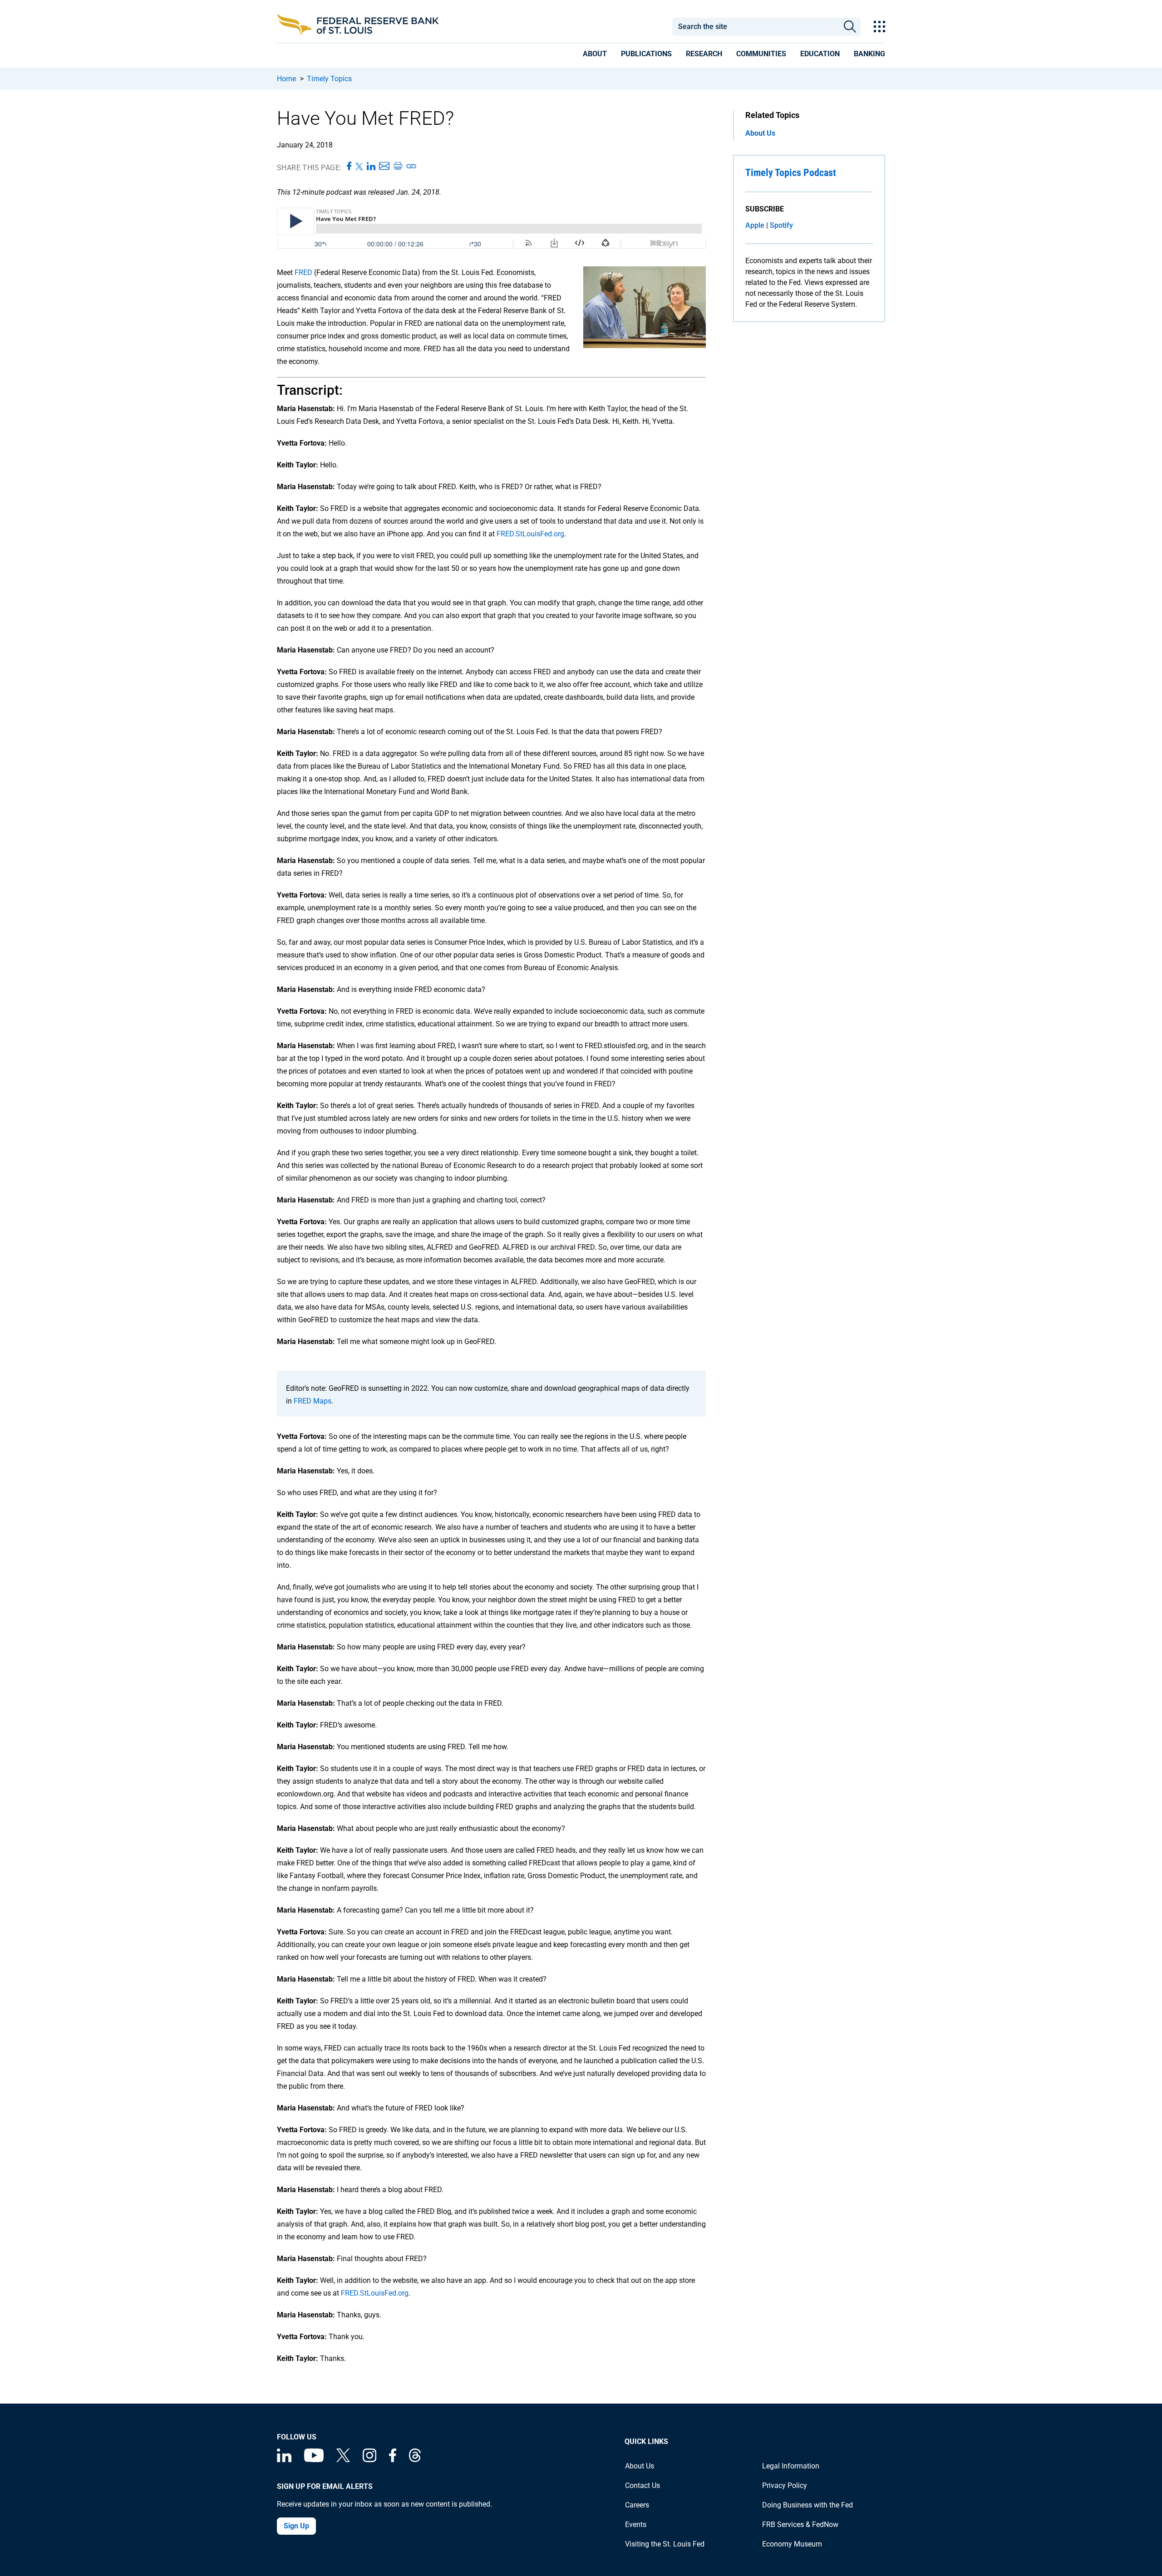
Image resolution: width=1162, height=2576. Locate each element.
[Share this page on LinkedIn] (371, 167)
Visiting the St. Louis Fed (665, 2544)
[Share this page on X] (359, 167)
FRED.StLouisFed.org (530, 534)
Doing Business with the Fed (807, 2505)
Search (850, 27)
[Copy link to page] (412, 167)
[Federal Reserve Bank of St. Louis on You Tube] (314, 2460)
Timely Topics (329, 79)
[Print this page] (398, 167)
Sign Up (296, 2526)
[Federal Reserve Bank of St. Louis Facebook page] (393, 2460)
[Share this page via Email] (384, 167)
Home (286, 79)
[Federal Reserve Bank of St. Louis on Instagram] (369, 2460)
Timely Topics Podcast (791, 173)
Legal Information (791, 2466)
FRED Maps (313, 1401)
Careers (637, 2505)
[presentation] (595, 55)
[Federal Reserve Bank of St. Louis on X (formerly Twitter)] (343, 2460)
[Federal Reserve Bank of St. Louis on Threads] (415, 2460)
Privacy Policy (785, 2485)
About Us (760, 133)
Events (636, 2524)
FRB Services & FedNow (800, 2524)
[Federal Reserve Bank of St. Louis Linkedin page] (284, 2460)
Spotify (781, 225)
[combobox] (755, 27)
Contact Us (643, 2485)
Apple (755, 225)
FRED (303, 272)
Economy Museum (792, 2544)
